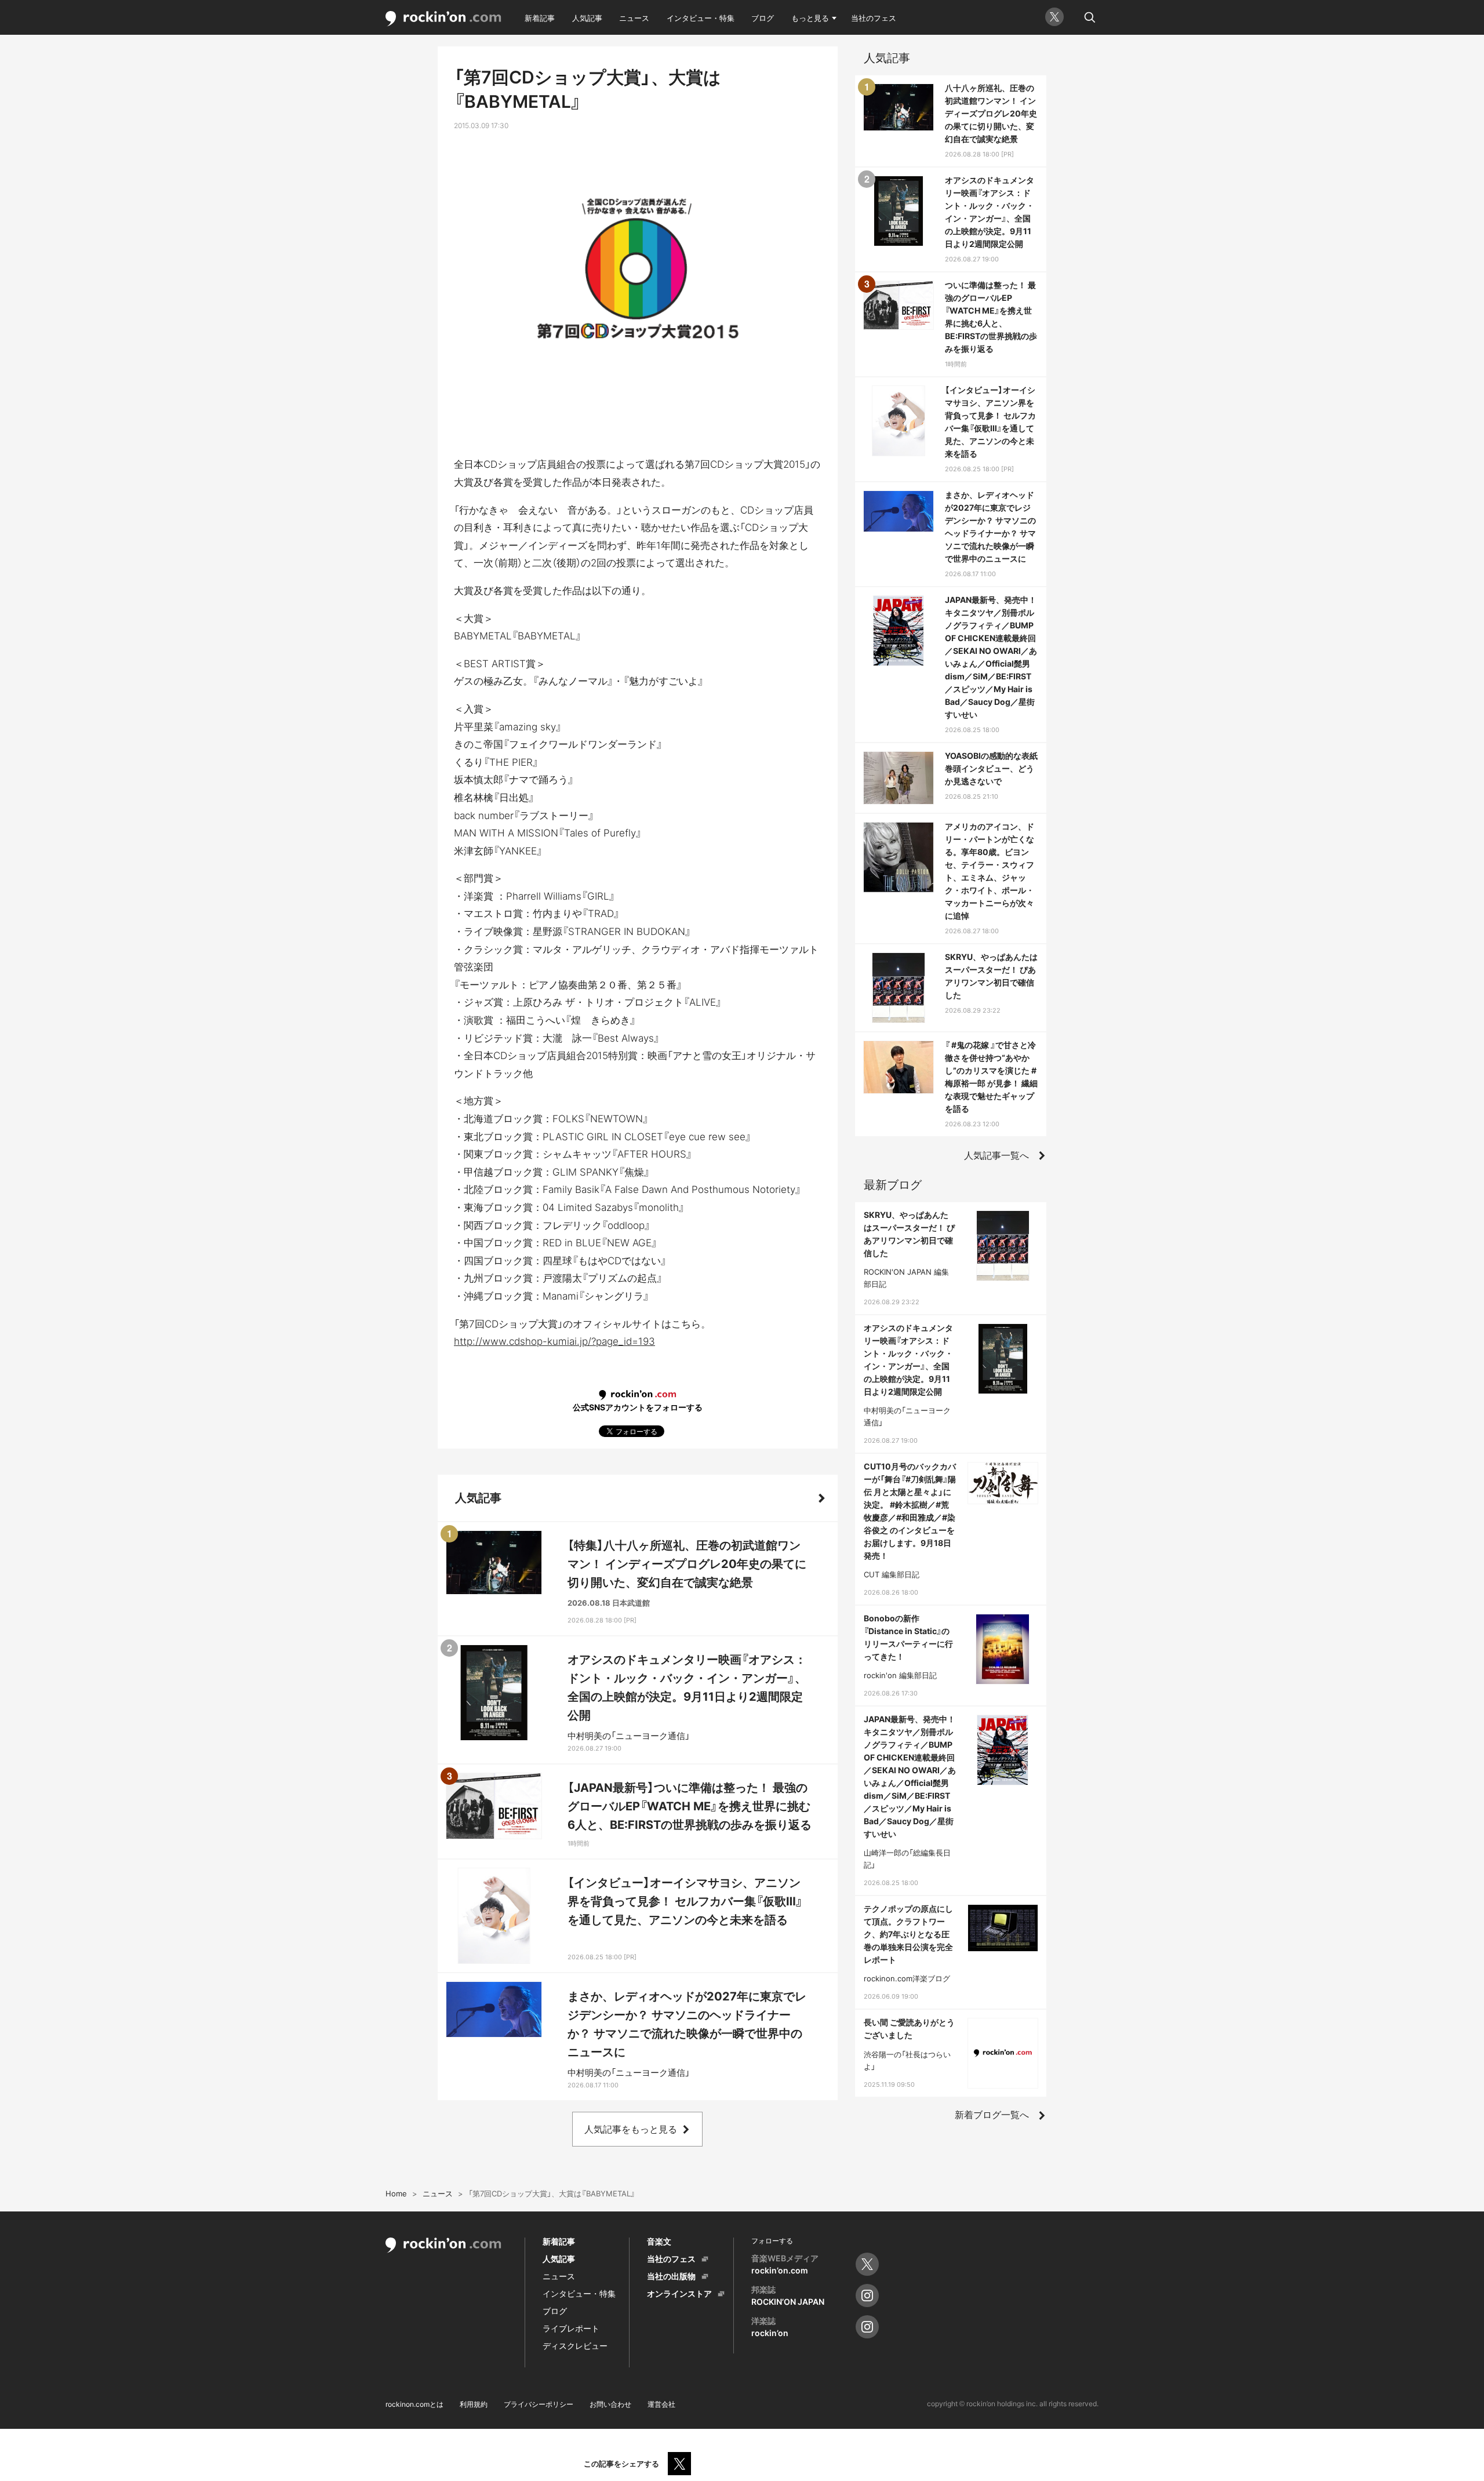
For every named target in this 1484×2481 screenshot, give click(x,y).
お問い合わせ (610, 2404)
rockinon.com (443, 19)
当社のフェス (874, 18)
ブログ (763, 18)
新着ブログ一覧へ (992, 2115)
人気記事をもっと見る (631, 2129)
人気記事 (587, 18)
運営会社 (661, 2404)
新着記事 (540, 18)
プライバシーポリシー (539, 2404)
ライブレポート (571, 2328)
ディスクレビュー (575, 2346)
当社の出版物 (671, 2276)
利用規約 (474, 2404)
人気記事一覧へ (996, 1155)
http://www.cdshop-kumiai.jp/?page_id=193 (554, 1341)
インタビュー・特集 (701, 18)
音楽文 (659, 2241)
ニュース (634, 18)
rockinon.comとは (414, 2404)
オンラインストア (679, 2293)
